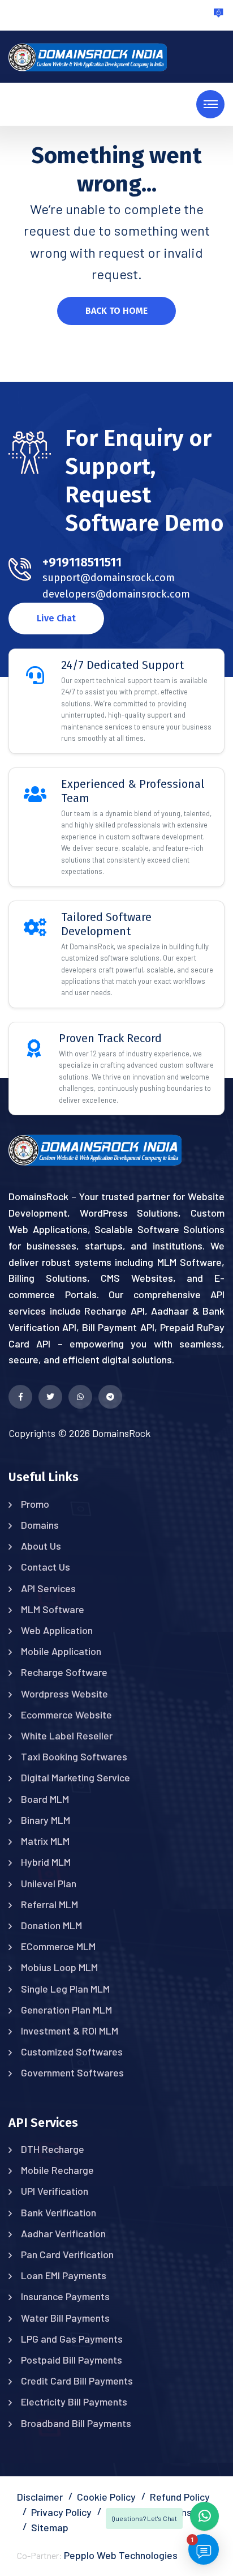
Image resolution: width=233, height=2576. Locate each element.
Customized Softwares (72, 2052)
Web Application (57, 1630)
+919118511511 (82, 562)
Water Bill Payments (65, 2318)
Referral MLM (49, 1904)
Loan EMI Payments (64, 2275)
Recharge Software (64, 1672)
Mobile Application (61, 1651)
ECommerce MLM (58, 1946)
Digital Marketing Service (75, 1777)
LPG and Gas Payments (72, 2339)
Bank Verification (59, 2212)
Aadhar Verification (63, 2233)
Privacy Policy (61, 2512)
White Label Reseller (67, 1735)
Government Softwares (72, 2072)
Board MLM (45, 1799)
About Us (41, 1546)
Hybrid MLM (46, 1862)
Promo (35, 1504)
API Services (48, 1588)
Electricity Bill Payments (74, 2402)
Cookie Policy (106, 2497)
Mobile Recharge (57, 2170)
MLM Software (53, 1609)
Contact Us (46, 1567)
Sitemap (50, 2527)
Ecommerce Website (66, 1715)
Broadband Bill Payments (76, 2423)
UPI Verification (55, 2191)
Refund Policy (180, 2497)
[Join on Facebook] (20, 1397)
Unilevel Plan (49, 1883)
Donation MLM (51, 1925)
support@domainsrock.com (109, 578)
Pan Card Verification (67, 2254)
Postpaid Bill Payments (72, 2360)
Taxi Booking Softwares (74, 1756)
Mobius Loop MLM (59, 1967)
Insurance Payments (65, 2296)
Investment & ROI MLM (70, 2031)
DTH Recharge (53, 2149)
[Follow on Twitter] (50, 1397)
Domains (40, 1525)
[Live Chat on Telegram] (110, 1397)
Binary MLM (46, 1820)
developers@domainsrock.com (116, 594)
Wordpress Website (64, 1694)
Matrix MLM (45, 1841)
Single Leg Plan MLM (65, 1989)
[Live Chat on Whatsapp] (80, 1397)
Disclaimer (40, 2497)
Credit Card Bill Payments (77, 2381)
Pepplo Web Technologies (121, 2555)
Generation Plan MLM (66, 2010)
